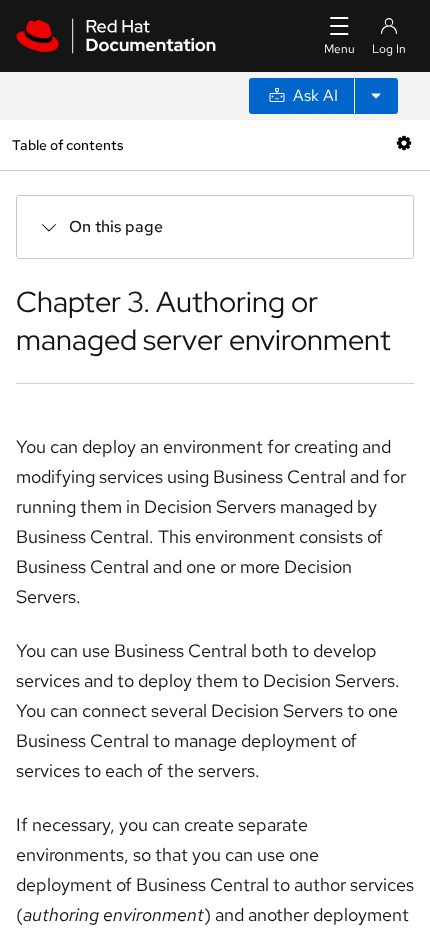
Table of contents (67, 144)
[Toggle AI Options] (376, 96)
